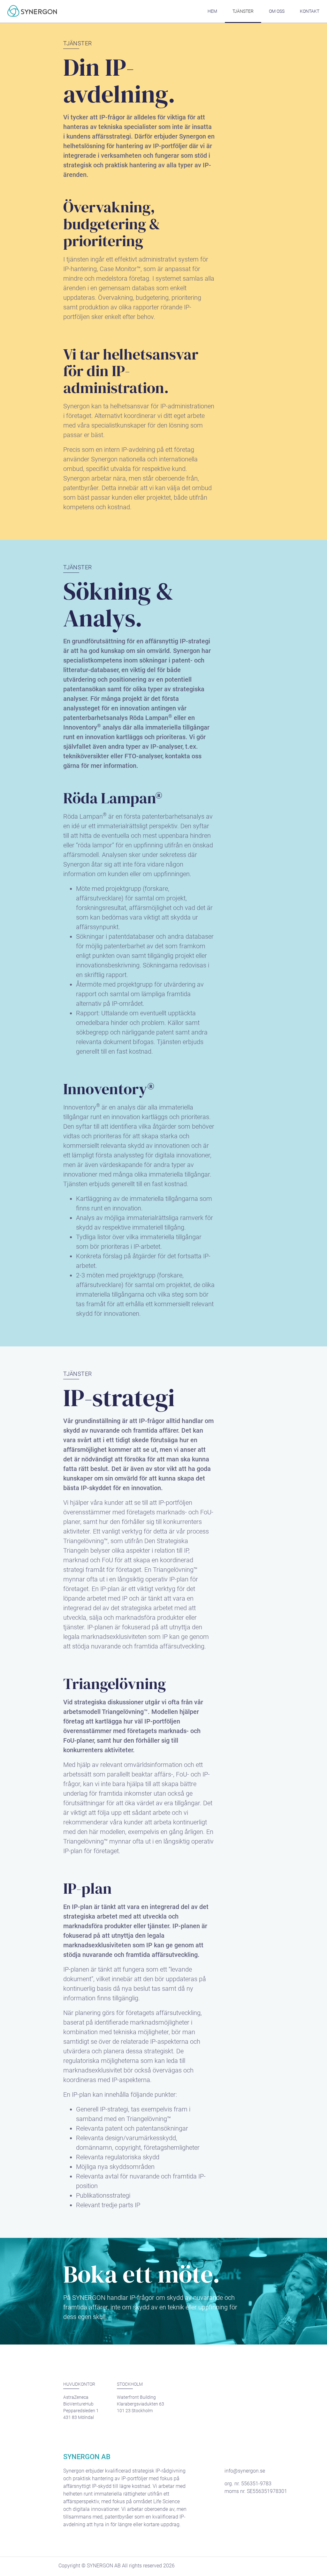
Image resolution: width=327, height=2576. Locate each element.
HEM (212, 11)
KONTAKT (310, 11)
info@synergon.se (245, 2471)
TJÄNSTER (243, 11)
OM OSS (277, 11)
